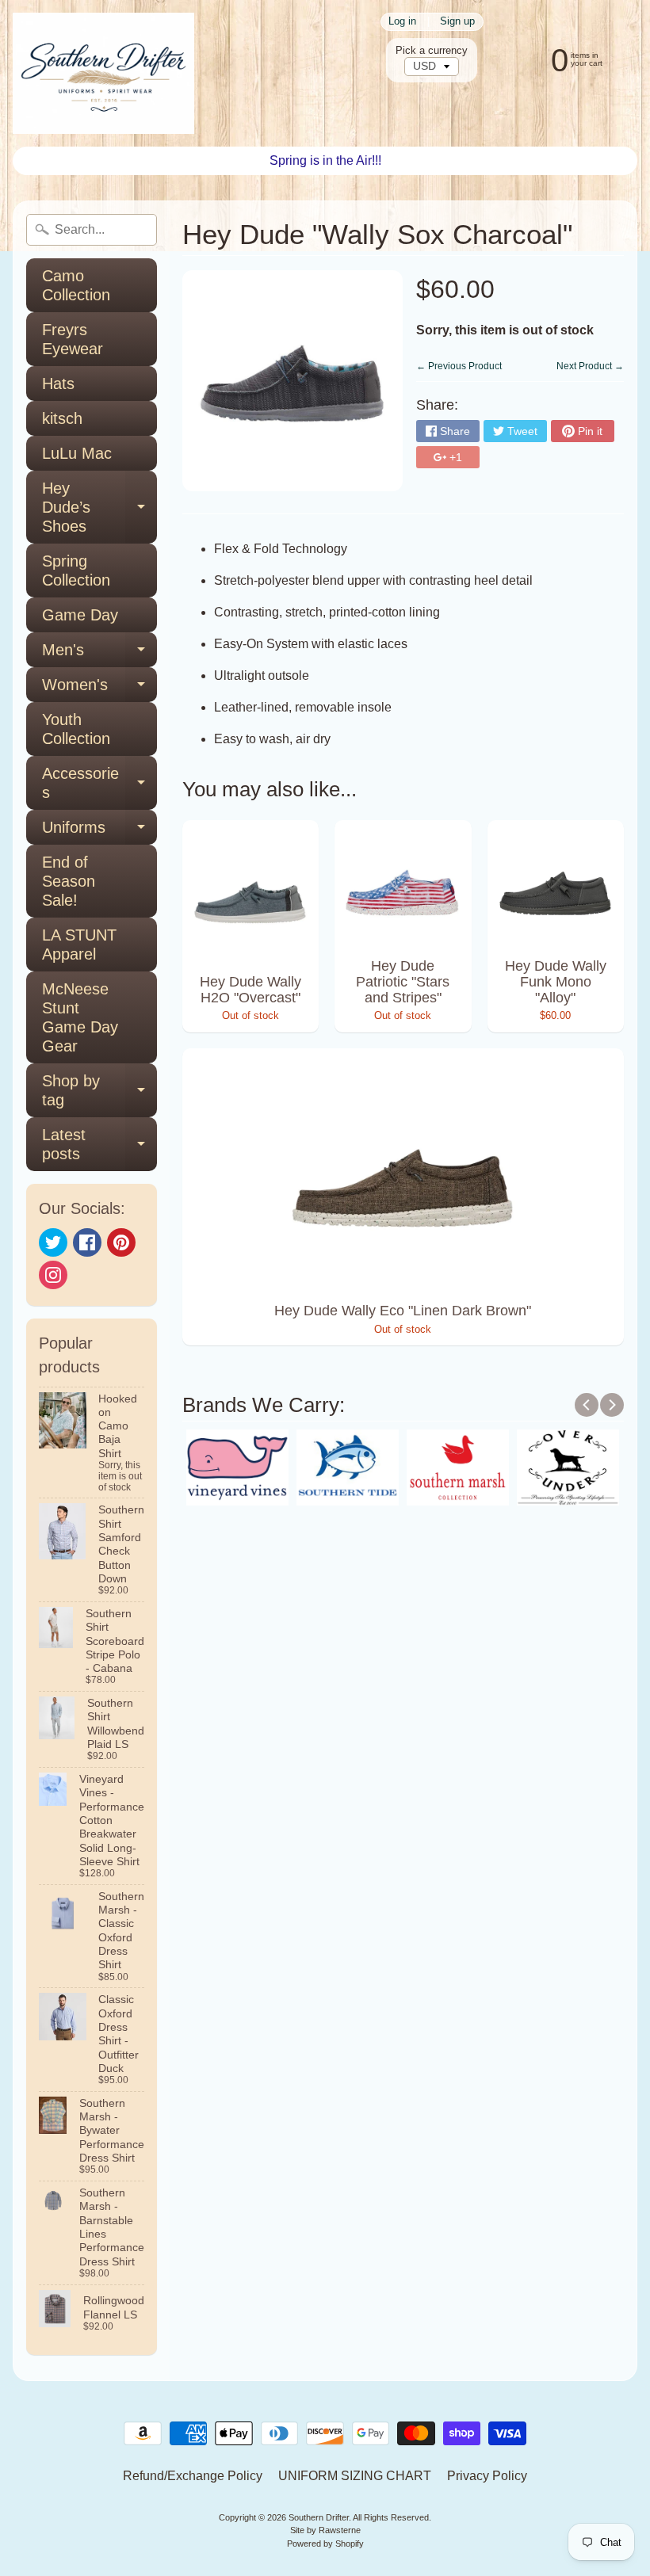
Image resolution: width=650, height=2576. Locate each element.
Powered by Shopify (325, 2544)
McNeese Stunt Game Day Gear (80, 1017)
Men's (99, 654)
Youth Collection (76, 729)
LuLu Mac (77, 453)
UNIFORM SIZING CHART (355, 2476)
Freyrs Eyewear (73, 339)
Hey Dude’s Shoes (99, 507)
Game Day (80, 615)
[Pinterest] (121, 1242)
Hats (58, 384)
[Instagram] (53, 1275)
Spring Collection (76, 571)
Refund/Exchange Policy (193, 2476)
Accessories (99, 784)
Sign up (457, 22)
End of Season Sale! (69, 881)
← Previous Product (459, 366)
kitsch (62, 418)
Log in (402, 22)
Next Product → (590, 366)
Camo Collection (76, 285)
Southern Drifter (319, 2517)
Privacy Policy (487, 2476)
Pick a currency (432, 50)
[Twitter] (53, 1242)
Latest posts (99, 1145)
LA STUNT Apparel (79, 945)
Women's (99, 689)
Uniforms (99, 832)
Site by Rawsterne (325, 2530)
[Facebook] (87, 1242)
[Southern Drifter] (103, 73)
